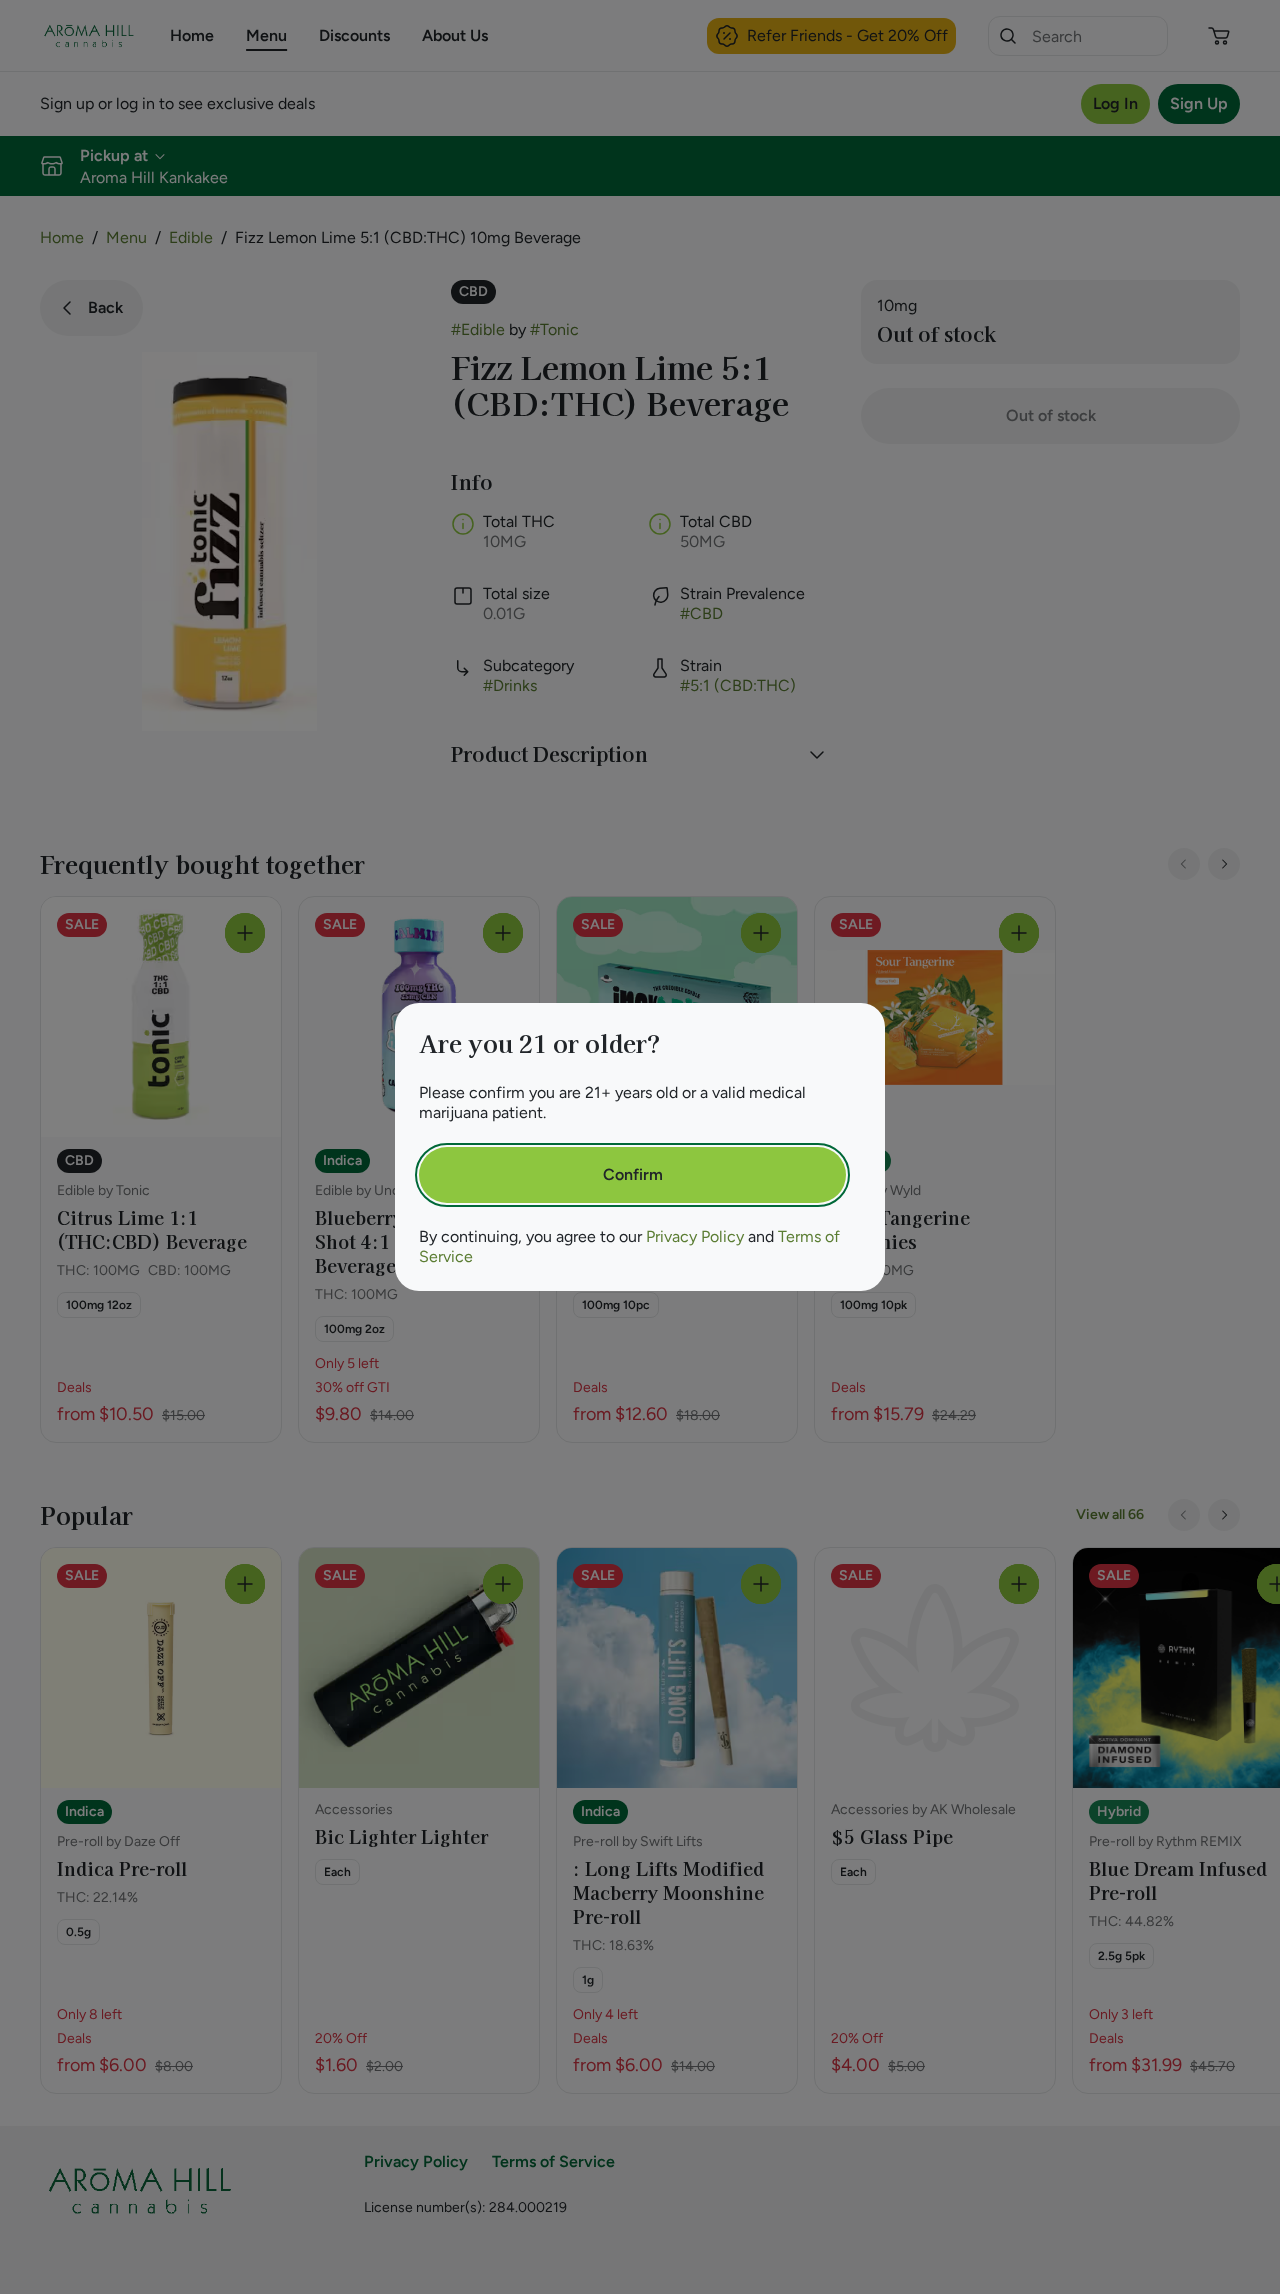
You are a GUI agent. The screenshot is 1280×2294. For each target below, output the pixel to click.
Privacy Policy (695, 1236)
